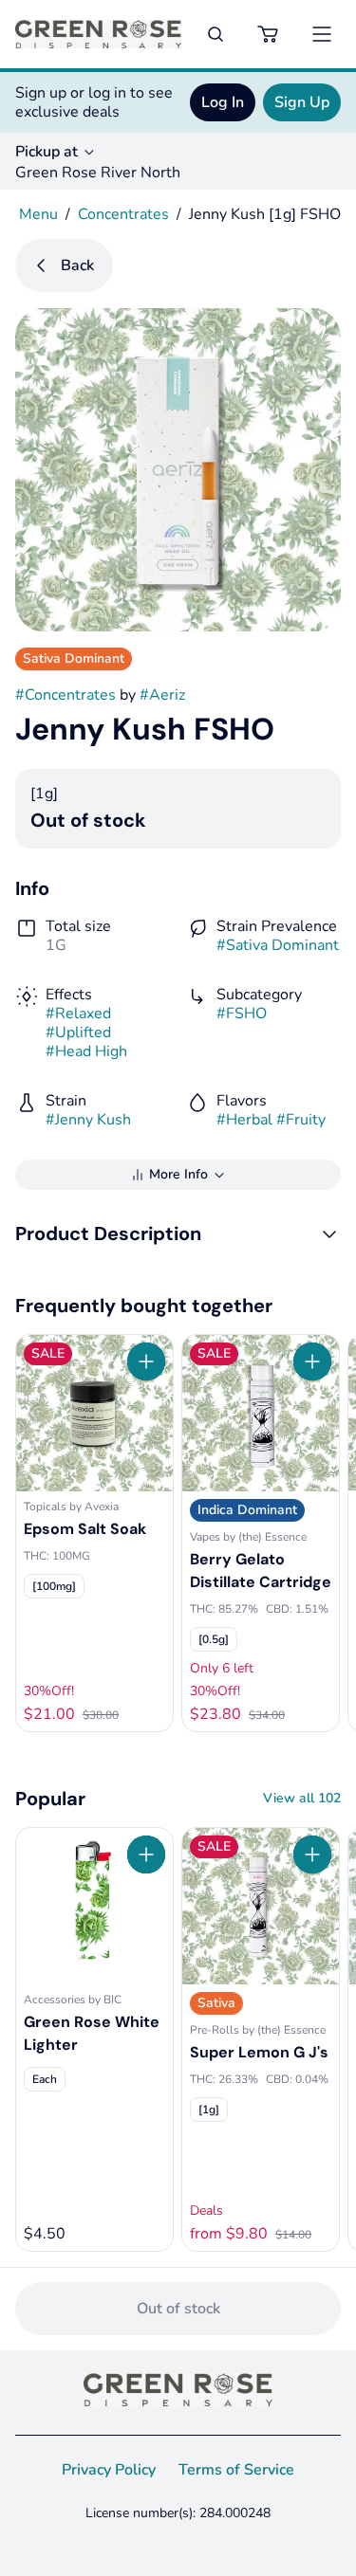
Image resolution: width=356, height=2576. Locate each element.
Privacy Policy (109, 2470)
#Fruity (301, 1120)
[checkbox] (54, 1586)
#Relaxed (78, 1014)
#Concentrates (66, 695)
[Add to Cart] (146, 1361)
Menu (38, 214)
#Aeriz (162, 695)
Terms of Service (236, 2470)
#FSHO (242, 1014)
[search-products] (215, 34)
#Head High (86, 1051)
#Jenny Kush (88, 1120)
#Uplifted (78, 1032)
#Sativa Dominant (278, 945)
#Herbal (244, 1120)
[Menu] (322, 34)
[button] (178, 1233)
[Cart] (269, 34)
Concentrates (123, 214)
